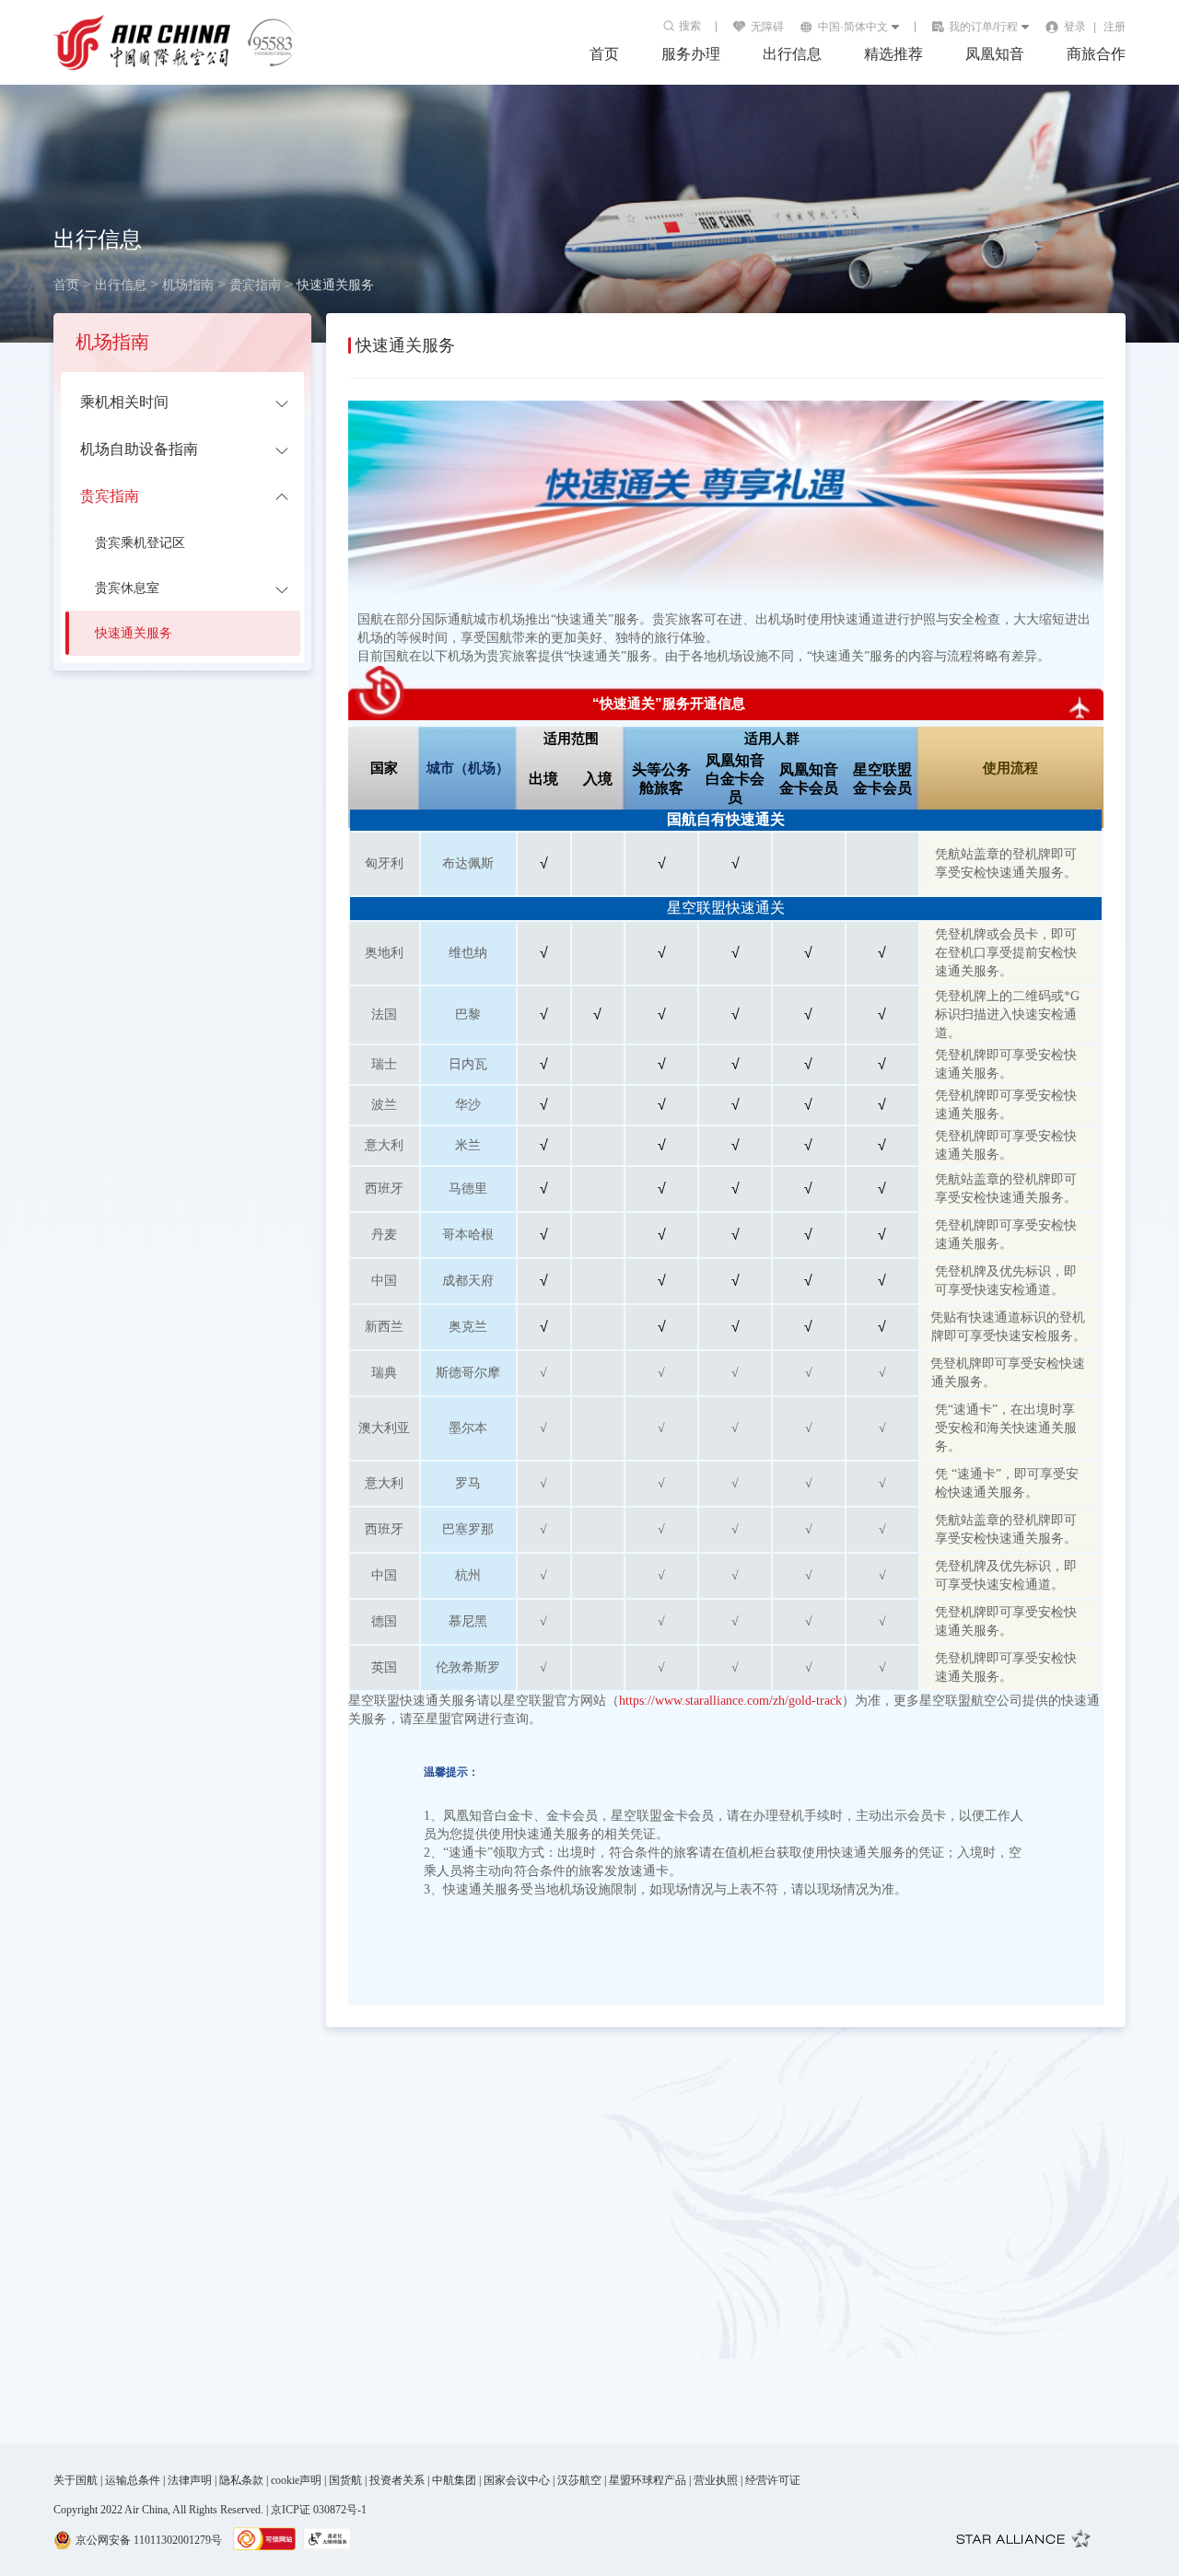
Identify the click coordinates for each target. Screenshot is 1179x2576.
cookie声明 (296, 2480)
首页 (66, 285)
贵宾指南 (255, 285)
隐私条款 (241, 2480)
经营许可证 (773, 2480)
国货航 (345, 2480)
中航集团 (454, 2480)
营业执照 (716, 2480)
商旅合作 (1096, 54)
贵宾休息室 (127, 588)
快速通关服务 (335, 285)
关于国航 (76, 2480)
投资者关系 (397, 2480)
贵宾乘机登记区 (140, 543)
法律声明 (190, 2480)
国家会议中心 (517, 2480)
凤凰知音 (995, 54)
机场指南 (188, 285)
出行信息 (792, 54)
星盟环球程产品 (648, 2480)
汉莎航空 (579, 2480)
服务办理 (691, 54)
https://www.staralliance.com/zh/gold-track (730, 1701)
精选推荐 (893, 54)
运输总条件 (133, 2480)
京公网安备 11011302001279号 (149, 2540)
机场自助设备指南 (139, 449)
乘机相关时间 (124, 402)
